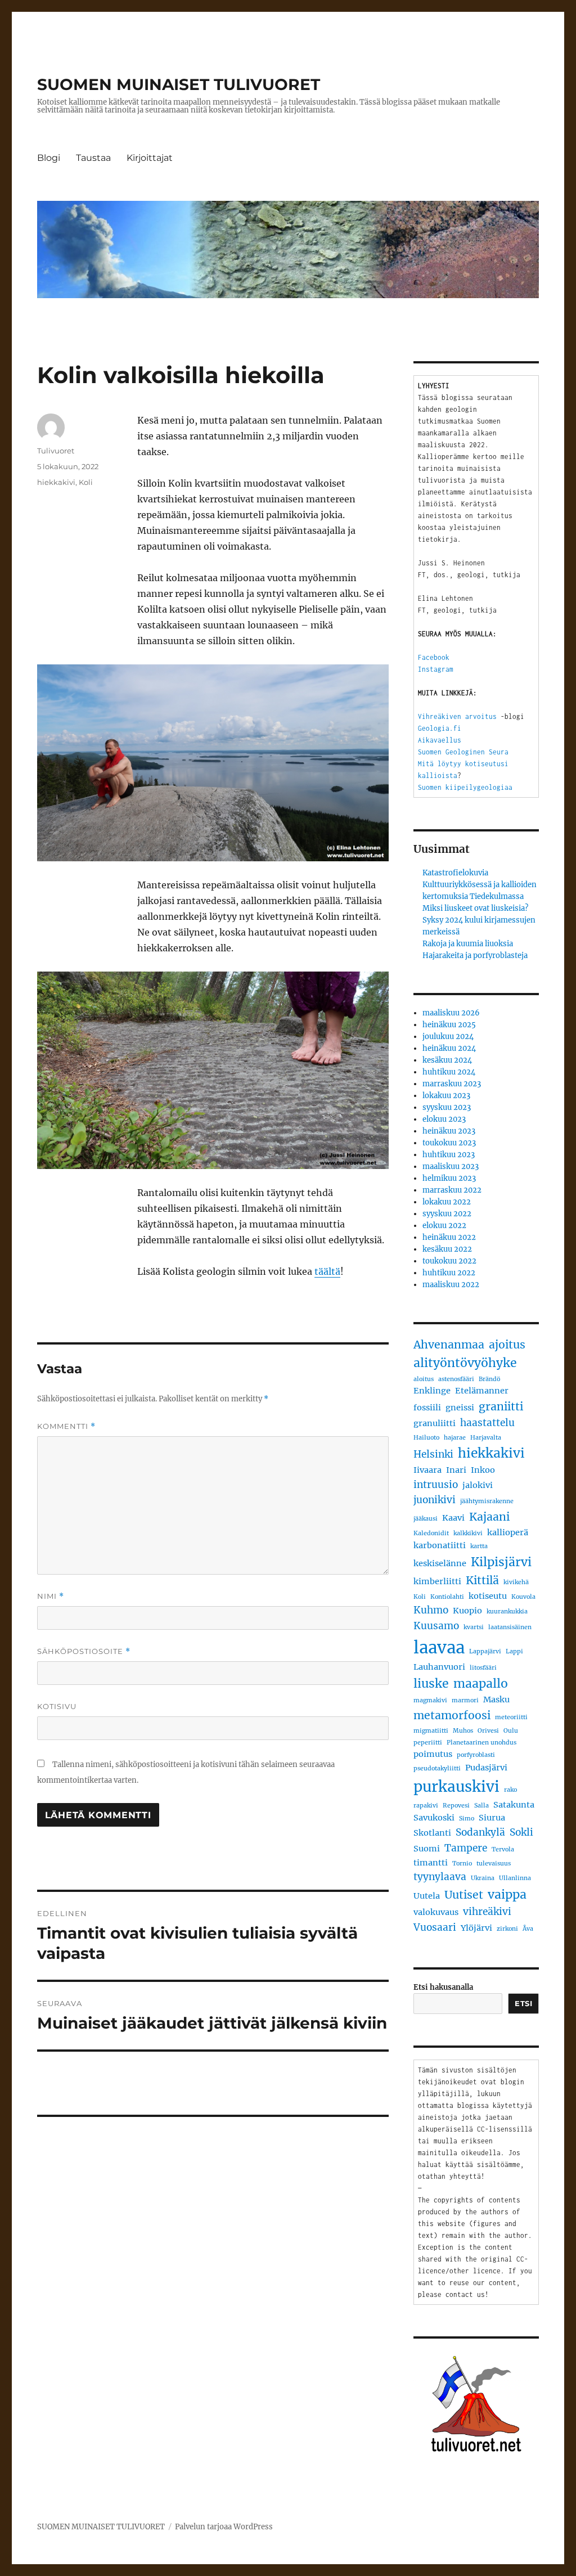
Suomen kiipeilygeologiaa (465, 787)
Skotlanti (432, 1833)
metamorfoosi (452, 1715)
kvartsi (474, 1627)
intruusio (436, 1485)
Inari (456, 1470)
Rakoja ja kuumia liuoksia (468, 944)
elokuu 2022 (444, 1226)
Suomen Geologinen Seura (463, 752)
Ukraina (483, 1878)
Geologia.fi (440, 728)
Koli (86, 482)
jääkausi (426, 1519)
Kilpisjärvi (501, 1562)
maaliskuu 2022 (451, 1285)
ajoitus (507, 1345)
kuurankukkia (507, 1611)
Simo (467, 1819)
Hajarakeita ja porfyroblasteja (475, 956)
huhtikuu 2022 (449, 1273)
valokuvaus (436, 1912)
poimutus (433, 1754)
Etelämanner (482, 1391)
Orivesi (488, 1731)
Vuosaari (435, 1927)
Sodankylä (480, 1832)
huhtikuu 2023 (449, 1155)
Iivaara (427, 1470)
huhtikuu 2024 (449, 1072)
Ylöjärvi (476, 1928)
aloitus (424, 1379)
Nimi (51, 1596)
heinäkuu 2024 (449, 1048)
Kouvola (523, 1597)
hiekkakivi (56, 482)
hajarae (455, 1438)
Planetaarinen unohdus (481, 1743)
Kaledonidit (431, 1533)
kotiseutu (488, 1596)
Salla (481, 1806)
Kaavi (453, 1518)
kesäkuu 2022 (447, 1249)
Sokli (521, 1832)
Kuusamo (436, 1626)
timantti (431, 1863)
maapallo (481, 1683)
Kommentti (66, 1426)
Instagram (436, 669)
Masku (496, 1700)
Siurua (492, 1818)
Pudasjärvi (486, 1768)
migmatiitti (431, 1731)
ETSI (523, 2003)
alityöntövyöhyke (465, 1363)
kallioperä (508, 1532)
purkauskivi (456, 1786)
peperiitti (428, 1743)
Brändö (489, 1379)
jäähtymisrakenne (487, 1501)
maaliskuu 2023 (451, 1166)
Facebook (434, 657)
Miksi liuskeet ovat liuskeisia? (475, 908)
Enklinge (432, 1391)
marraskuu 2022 (452, 1190)
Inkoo (483, 1470)
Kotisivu (57, 1706)
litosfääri (483, 1668)
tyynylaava (440, 1877)
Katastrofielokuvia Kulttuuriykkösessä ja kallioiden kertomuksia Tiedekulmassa (480, 885)
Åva (528, 1929)
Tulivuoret (56, 451)
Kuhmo (431, 1610)
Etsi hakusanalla (443, 1987)
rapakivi (426, 1806)
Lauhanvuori (439, 1667)
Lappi (514, 1651)
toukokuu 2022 (449, 1261)
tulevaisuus (494, 1864)
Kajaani (489, 1517)
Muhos (463, 1731)
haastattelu (487, 1423)
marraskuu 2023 (452, 1084)
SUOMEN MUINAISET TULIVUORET (179, 84)
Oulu (511, 1731)
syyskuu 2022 (447, 1214)
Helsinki (433, 1454)
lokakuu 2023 (446, 1096)
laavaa (439, 1647)
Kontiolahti (447, 1597)
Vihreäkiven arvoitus (457, 716)
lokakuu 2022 (447, 1202)
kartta (479, 1546)
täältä (327, 1271)
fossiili (427, 1408)
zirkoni (507, 1929)
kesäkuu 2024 (447, 1060)
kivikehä (516, 1582)
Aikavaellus (440, 740)
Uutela (427, 1896)
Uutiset (464, 1895)
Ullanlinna (515, 1878)
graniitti (501, 1406)
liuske (431, 1683)
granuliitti (435, 1423)
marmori (465, 1700)
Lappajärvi (485, 1651)
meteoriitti (511, 1717)
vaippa (507, 1894)
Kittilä (482, 1580)
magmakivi (430, 1700)
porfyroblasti (476, 1755)
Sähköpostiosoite (84, 1651)
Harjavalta (486, 1438)
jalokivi (478, 1485)
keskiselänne (440, 1563)
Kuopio (467, 1611)
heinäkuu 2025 (449, 1025)
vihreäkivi (487, 1912)
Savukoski (434, 1818)
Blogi (49, 158)
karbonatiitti (440, 1545)
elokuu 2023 (444, 1119)
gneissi (460, 1408)
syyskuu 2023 (447, 1107)
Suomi (427, 1849)
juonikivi (435, 1500)
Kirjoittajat (150, 158)
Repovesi (456, 1806)
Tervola (503, 1849)
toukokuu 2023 (449, 1143)
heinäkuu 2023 (449, 1131)
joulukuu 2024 (448, 1037)
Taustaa (93, 158)
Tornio (462, 1864)
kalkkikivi (468, 1533)
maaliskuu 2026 (451, 1013)
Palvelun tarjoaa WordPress (224, 2527)
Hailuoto (426, 1438)
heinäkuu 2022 (449, 1237)
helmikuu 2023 (449, 1178)
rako (510, 1790)
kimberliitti (437, 1581)
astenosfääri (456, 1379)
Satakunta (514, 1805)
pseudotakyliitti (437, 1768)
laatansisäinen (510, 1627)
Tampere (466, 1848)
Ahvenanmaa (449, 1345)
